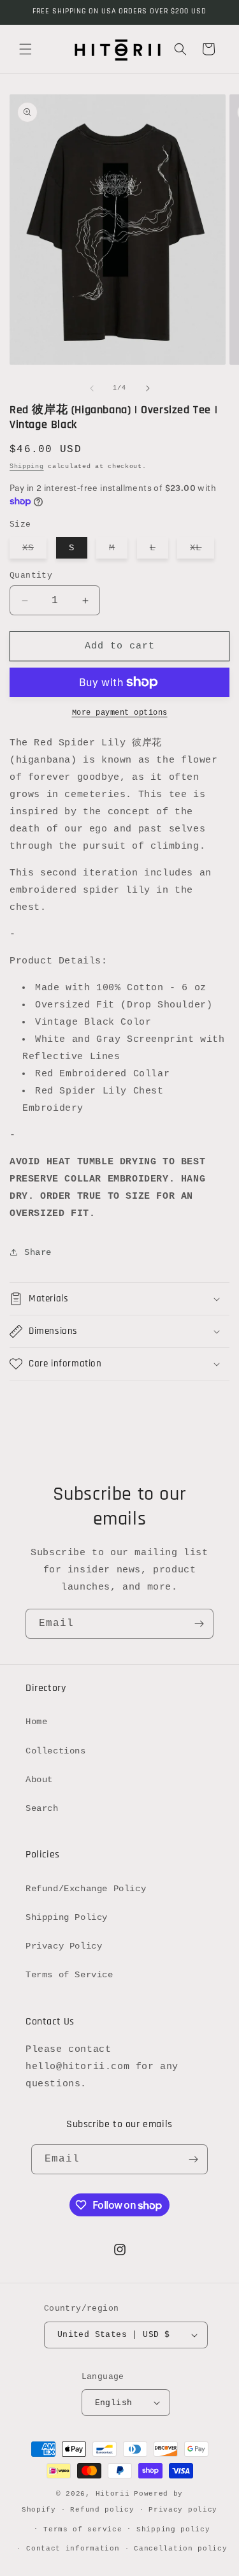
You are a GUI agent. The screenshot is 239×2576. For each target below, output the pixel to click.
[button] (25, 49)
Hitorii (113, 2494)
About (39, 1780)
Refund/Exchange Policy (86, 1889)
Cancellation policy (180, 2549)
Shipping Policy (67, 1917)
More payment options (120, 713)
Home (36, 1722)
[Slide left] (92, 388)
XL (202, 550)
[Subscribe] (199, 1624)
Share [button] (38, 1252)
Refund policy (102, 2510)
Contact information (73, 2549)
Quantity (31, 575)
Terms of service (83, 2529)
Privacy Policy (64, 1946)
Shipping (27, 466)
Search (42, 1808)
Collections (56, 1751)
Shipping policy (173, 2529)
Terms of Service (69, 1975)
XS (34, 550)
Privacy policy (183, 2510)
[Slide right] (148, 388)
